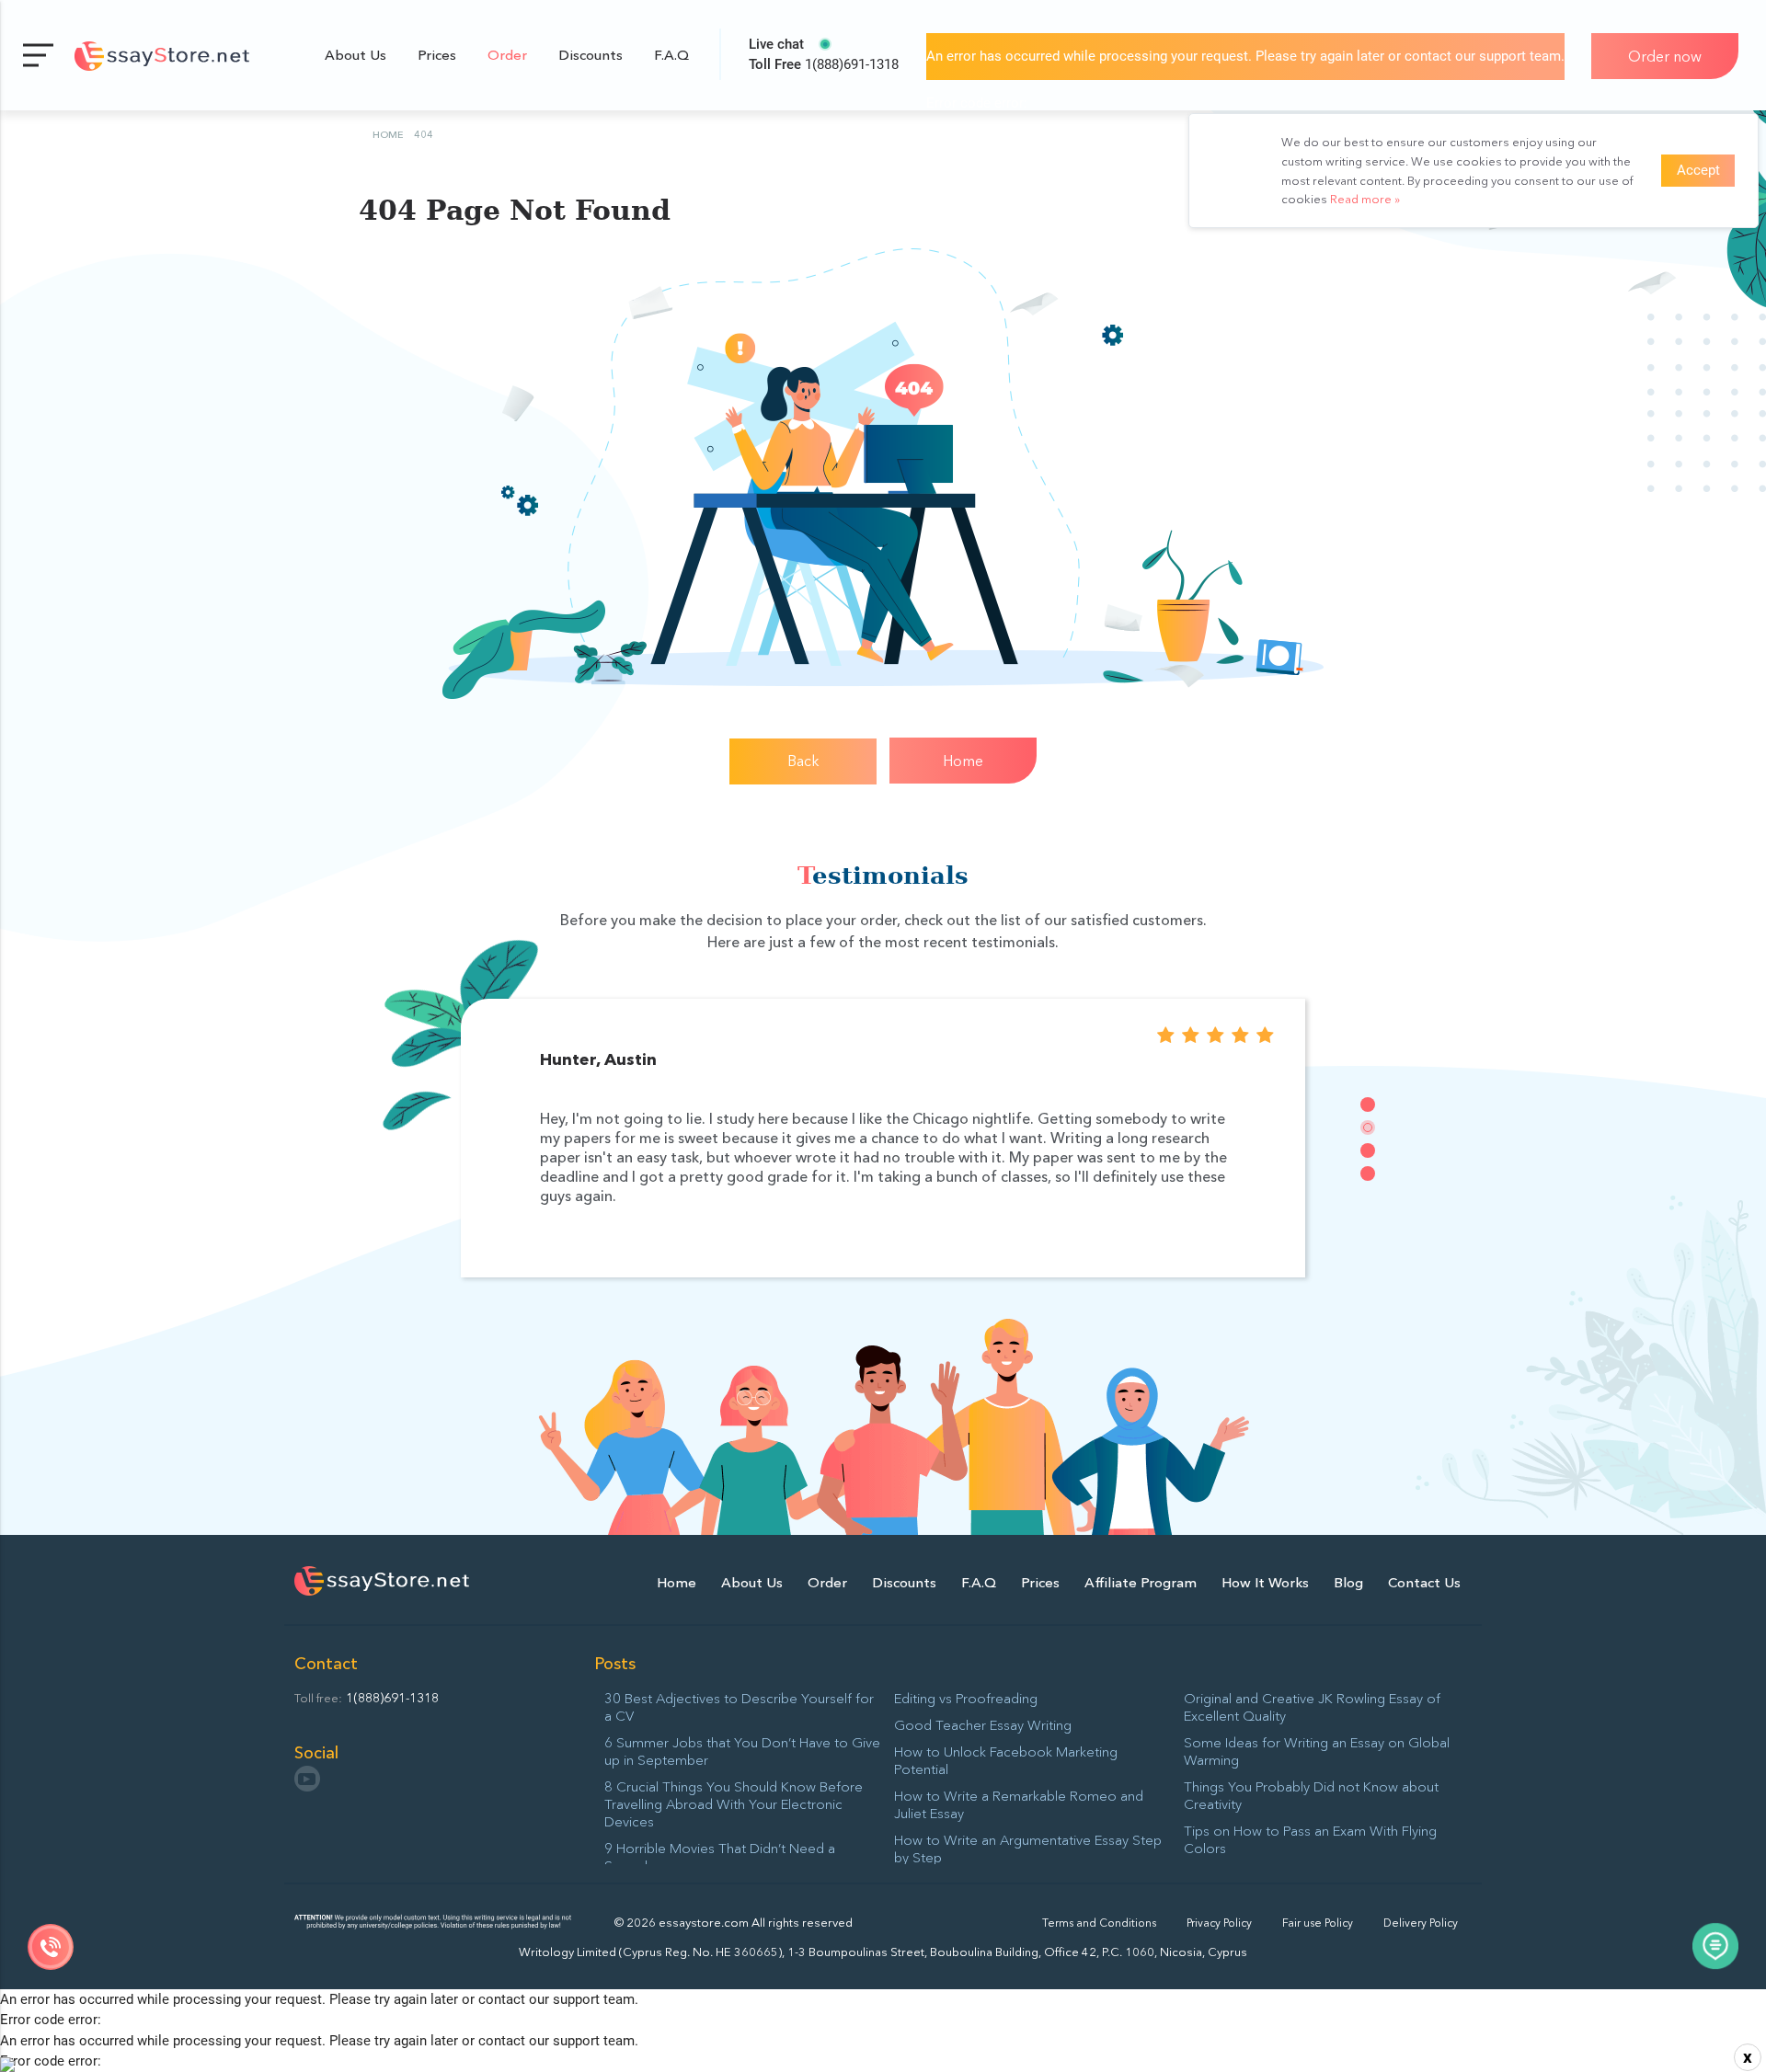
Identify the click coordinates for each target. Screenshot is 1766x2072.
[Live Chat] (1715, 1949)
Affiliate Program (1141, 1582)
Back (803, 761)
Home (963, 761)
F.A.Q (671, 55)
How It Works (1265, 1582)
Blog (1348, 1582)
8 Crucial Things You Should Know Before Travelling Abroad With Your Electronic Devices (734, 1804)
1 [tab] (1368, 1105)
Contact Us (1424, 1582)
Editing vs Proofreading (966, 1698)
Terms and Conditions (1099, 1923)
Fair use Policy (1318, 1923)
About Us (355, 55)
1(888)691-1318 (824, 64)
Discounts (591, 55)
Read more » (1365, 199)
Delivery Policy (1421, 1923)
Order (507, 55)
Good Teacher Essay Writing (983, 1725)
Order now (1665, 56)
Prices (437, 55)
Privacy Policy (1219, 1923)
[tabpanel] (883, 1139)
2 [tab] (1368, 1128)
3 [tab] (1368, 1150)
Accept (1698, 170)
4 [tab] (1368, 1173)
